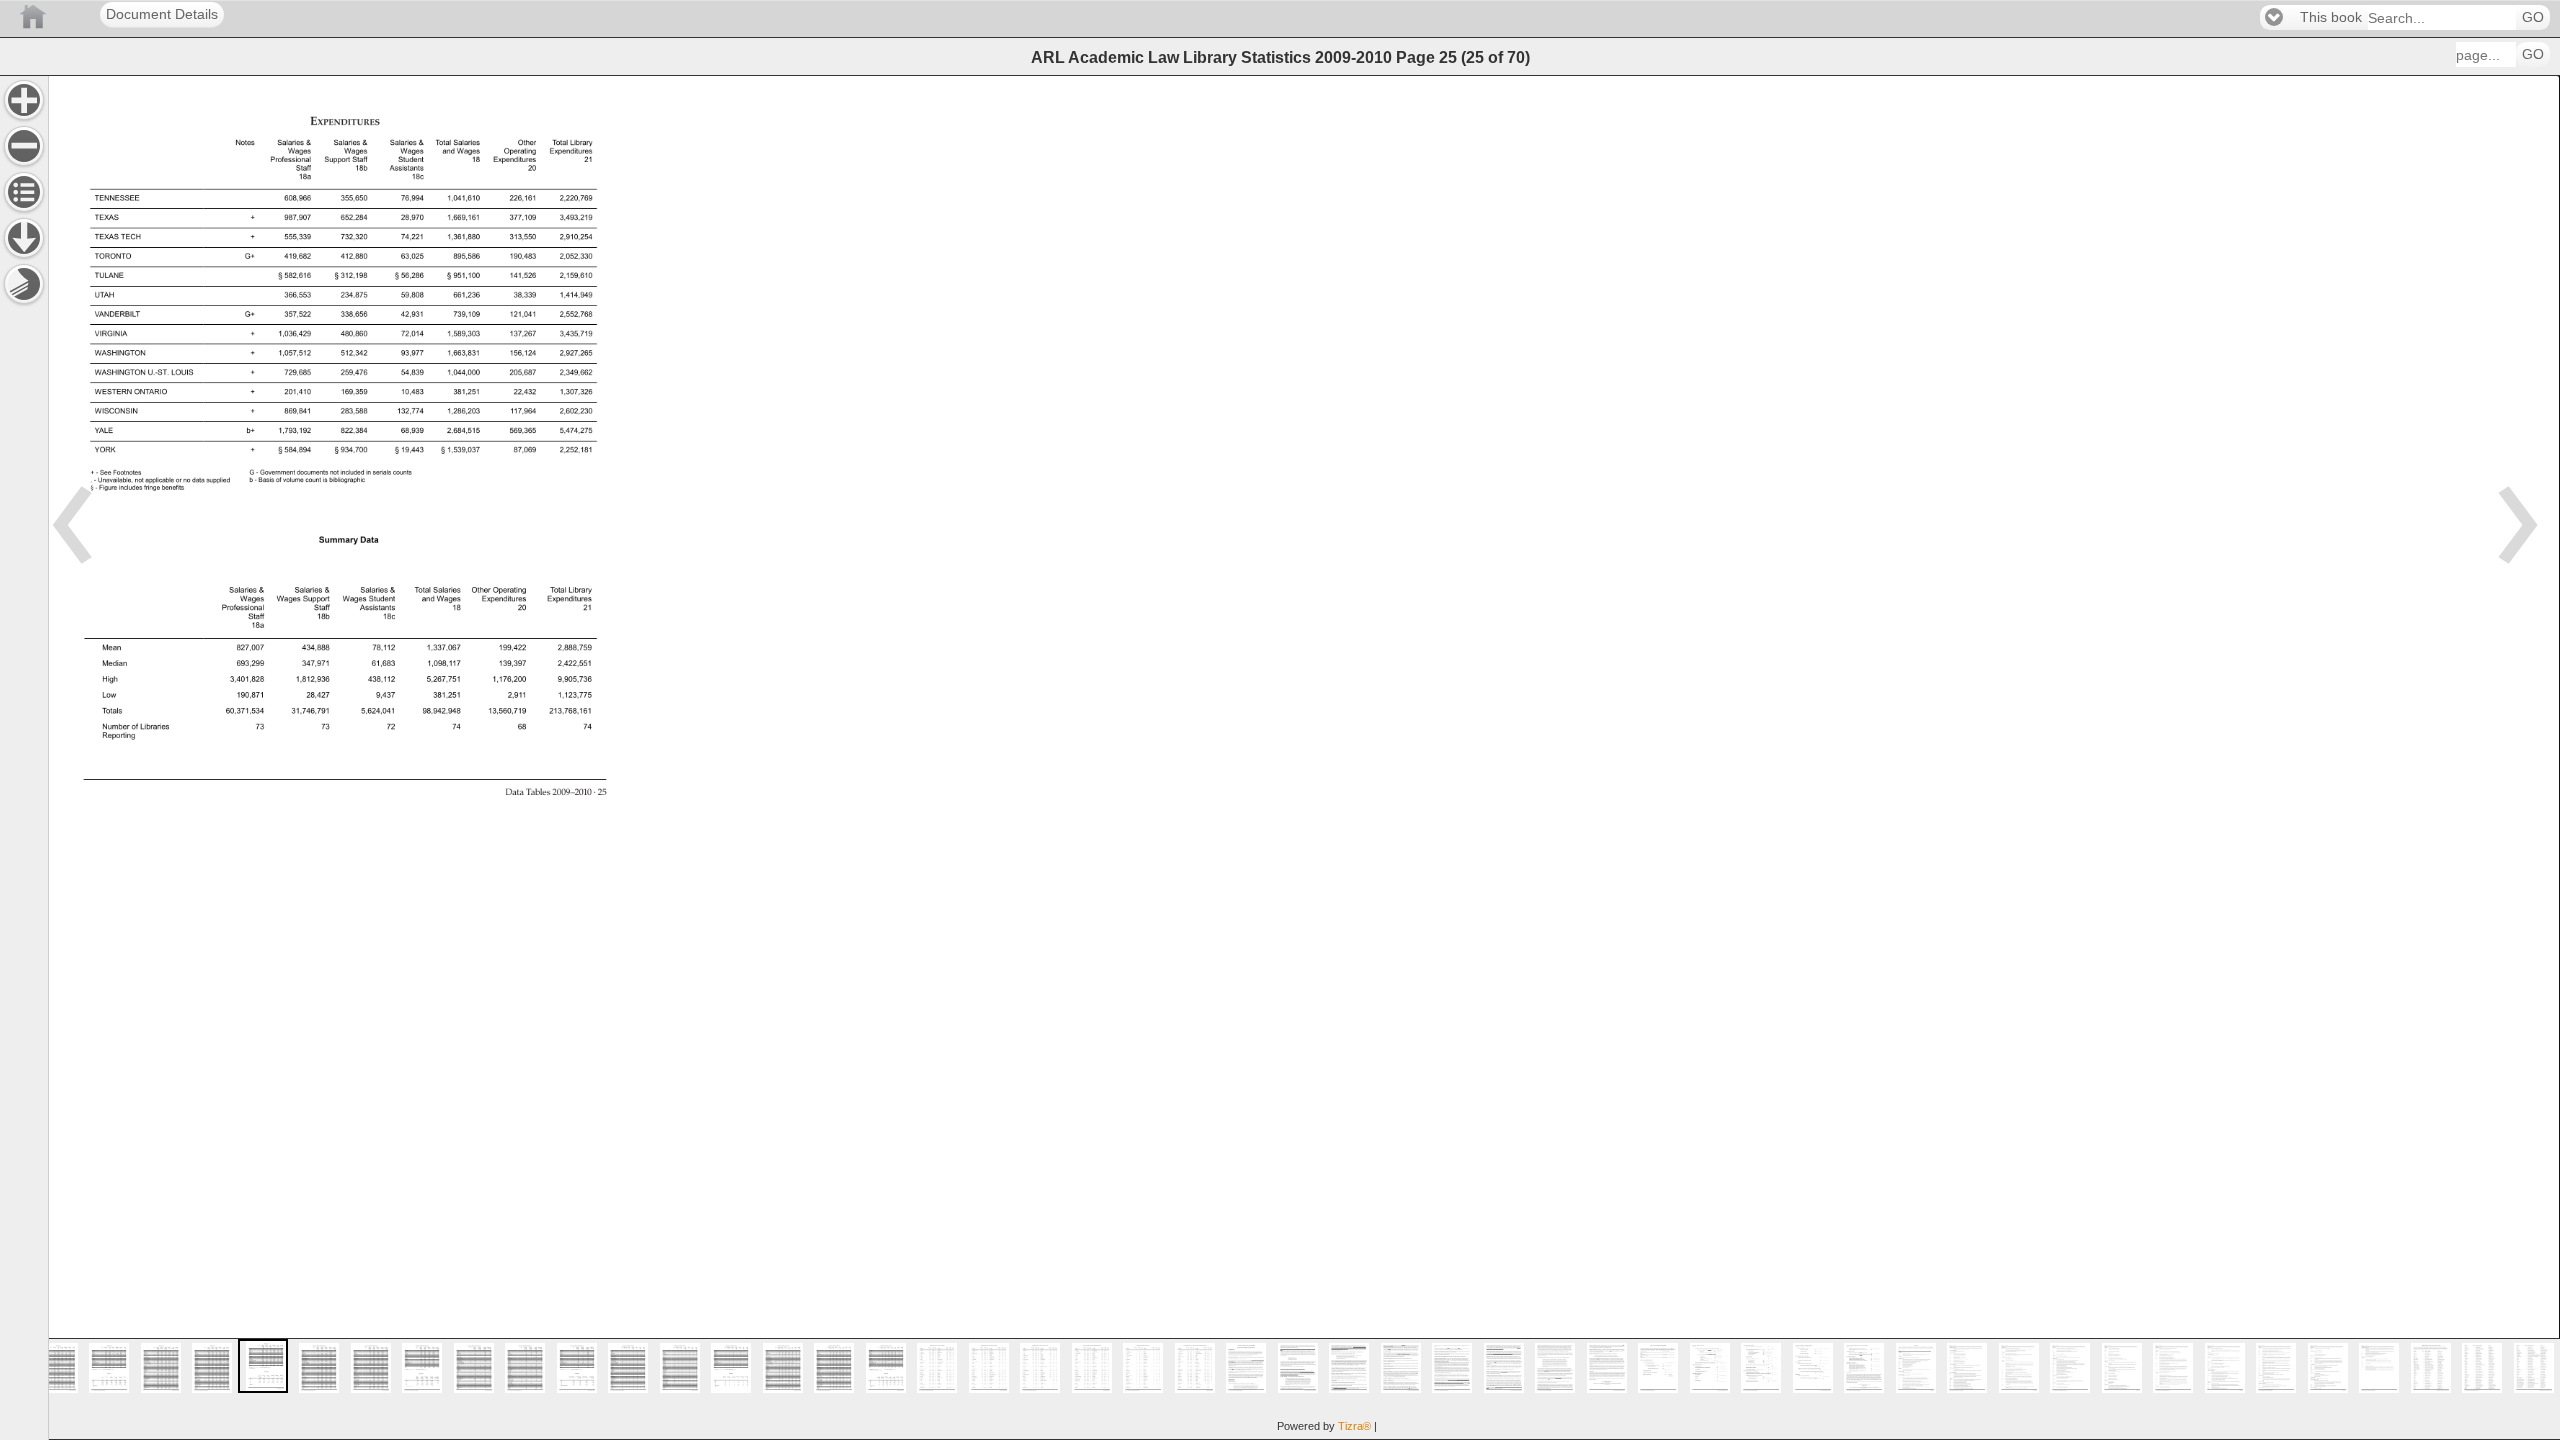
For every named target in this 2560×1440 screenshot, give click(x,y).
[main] (1304, 757)
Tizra (1354, 1426)
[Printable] (24, 284)
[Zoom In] (24, 100)
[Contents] (24, 192)
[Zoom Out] (24, 146)
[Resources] (24, 238)
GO (2533, 17)
